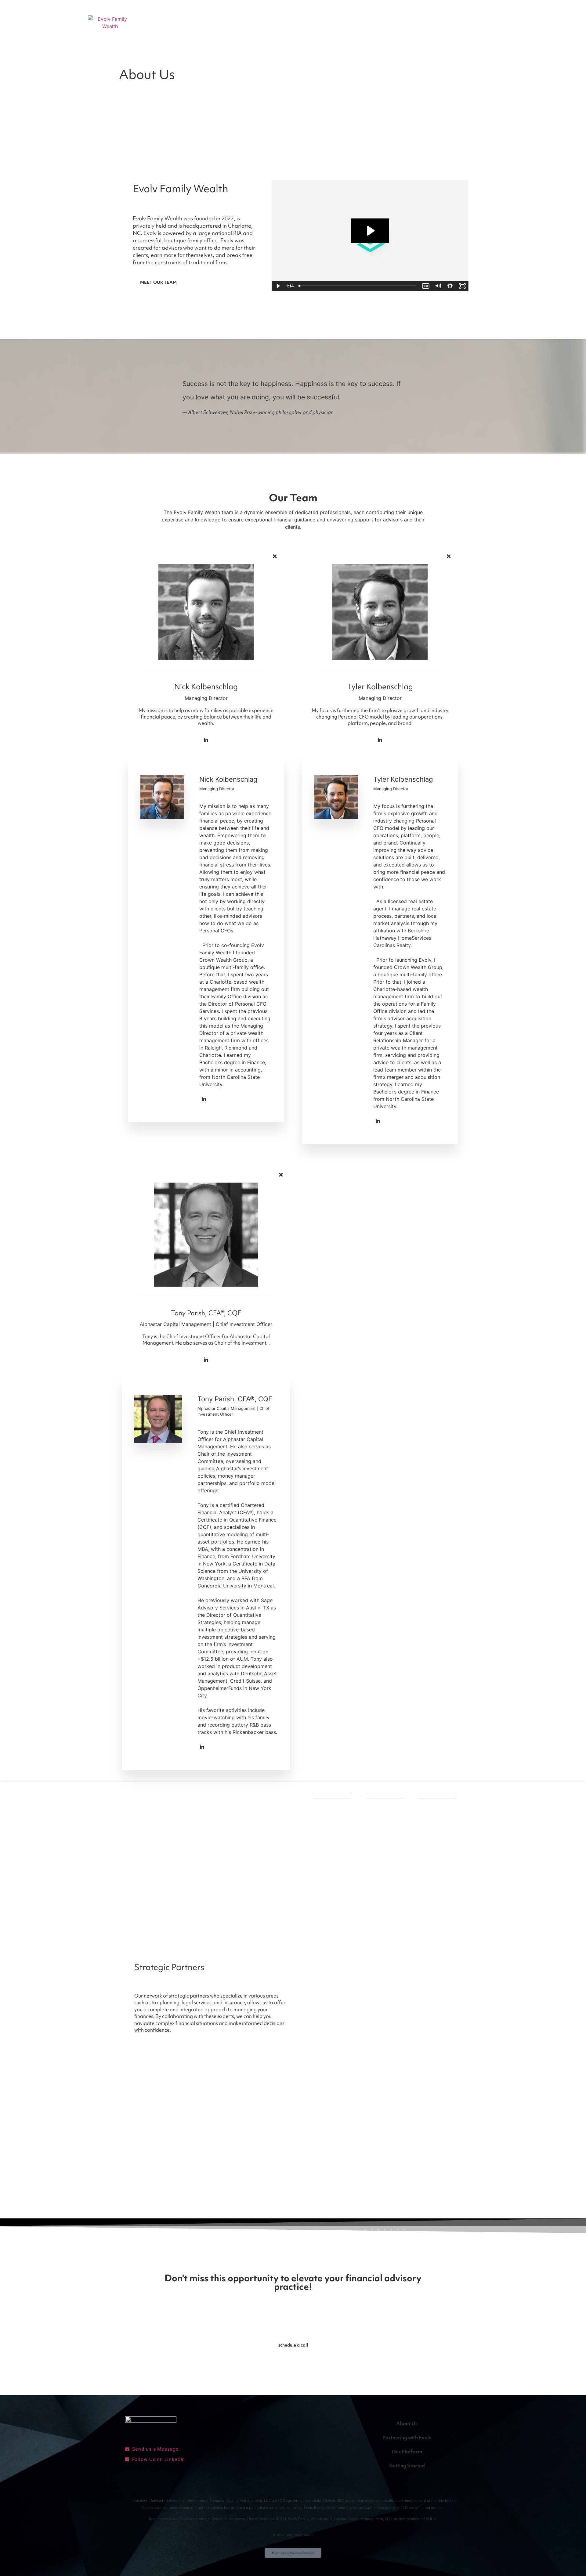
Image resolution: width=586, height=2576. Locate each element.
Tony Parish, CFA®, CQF (206, 1313)
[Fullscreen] (462, 286)
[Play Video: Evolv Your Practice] (370, 231)
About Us (407, 2423)
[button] (365, 2230)
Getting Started (407, 2466)
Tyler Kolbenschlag (380, 687)
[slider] (358, 286)
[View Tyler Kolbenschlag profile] (380, 679)
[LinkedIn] (206, 740)
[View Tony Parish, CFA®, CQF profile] (206, 1306)
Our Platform (407, 2452)
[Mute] (438, 286)
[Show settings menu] (450, 286)
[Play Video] (278, 286)
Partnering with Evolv (407, 2437)
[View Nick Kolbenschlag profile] (206, 679)
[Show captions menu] (426, 286)
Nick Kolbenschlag (206, 687)
